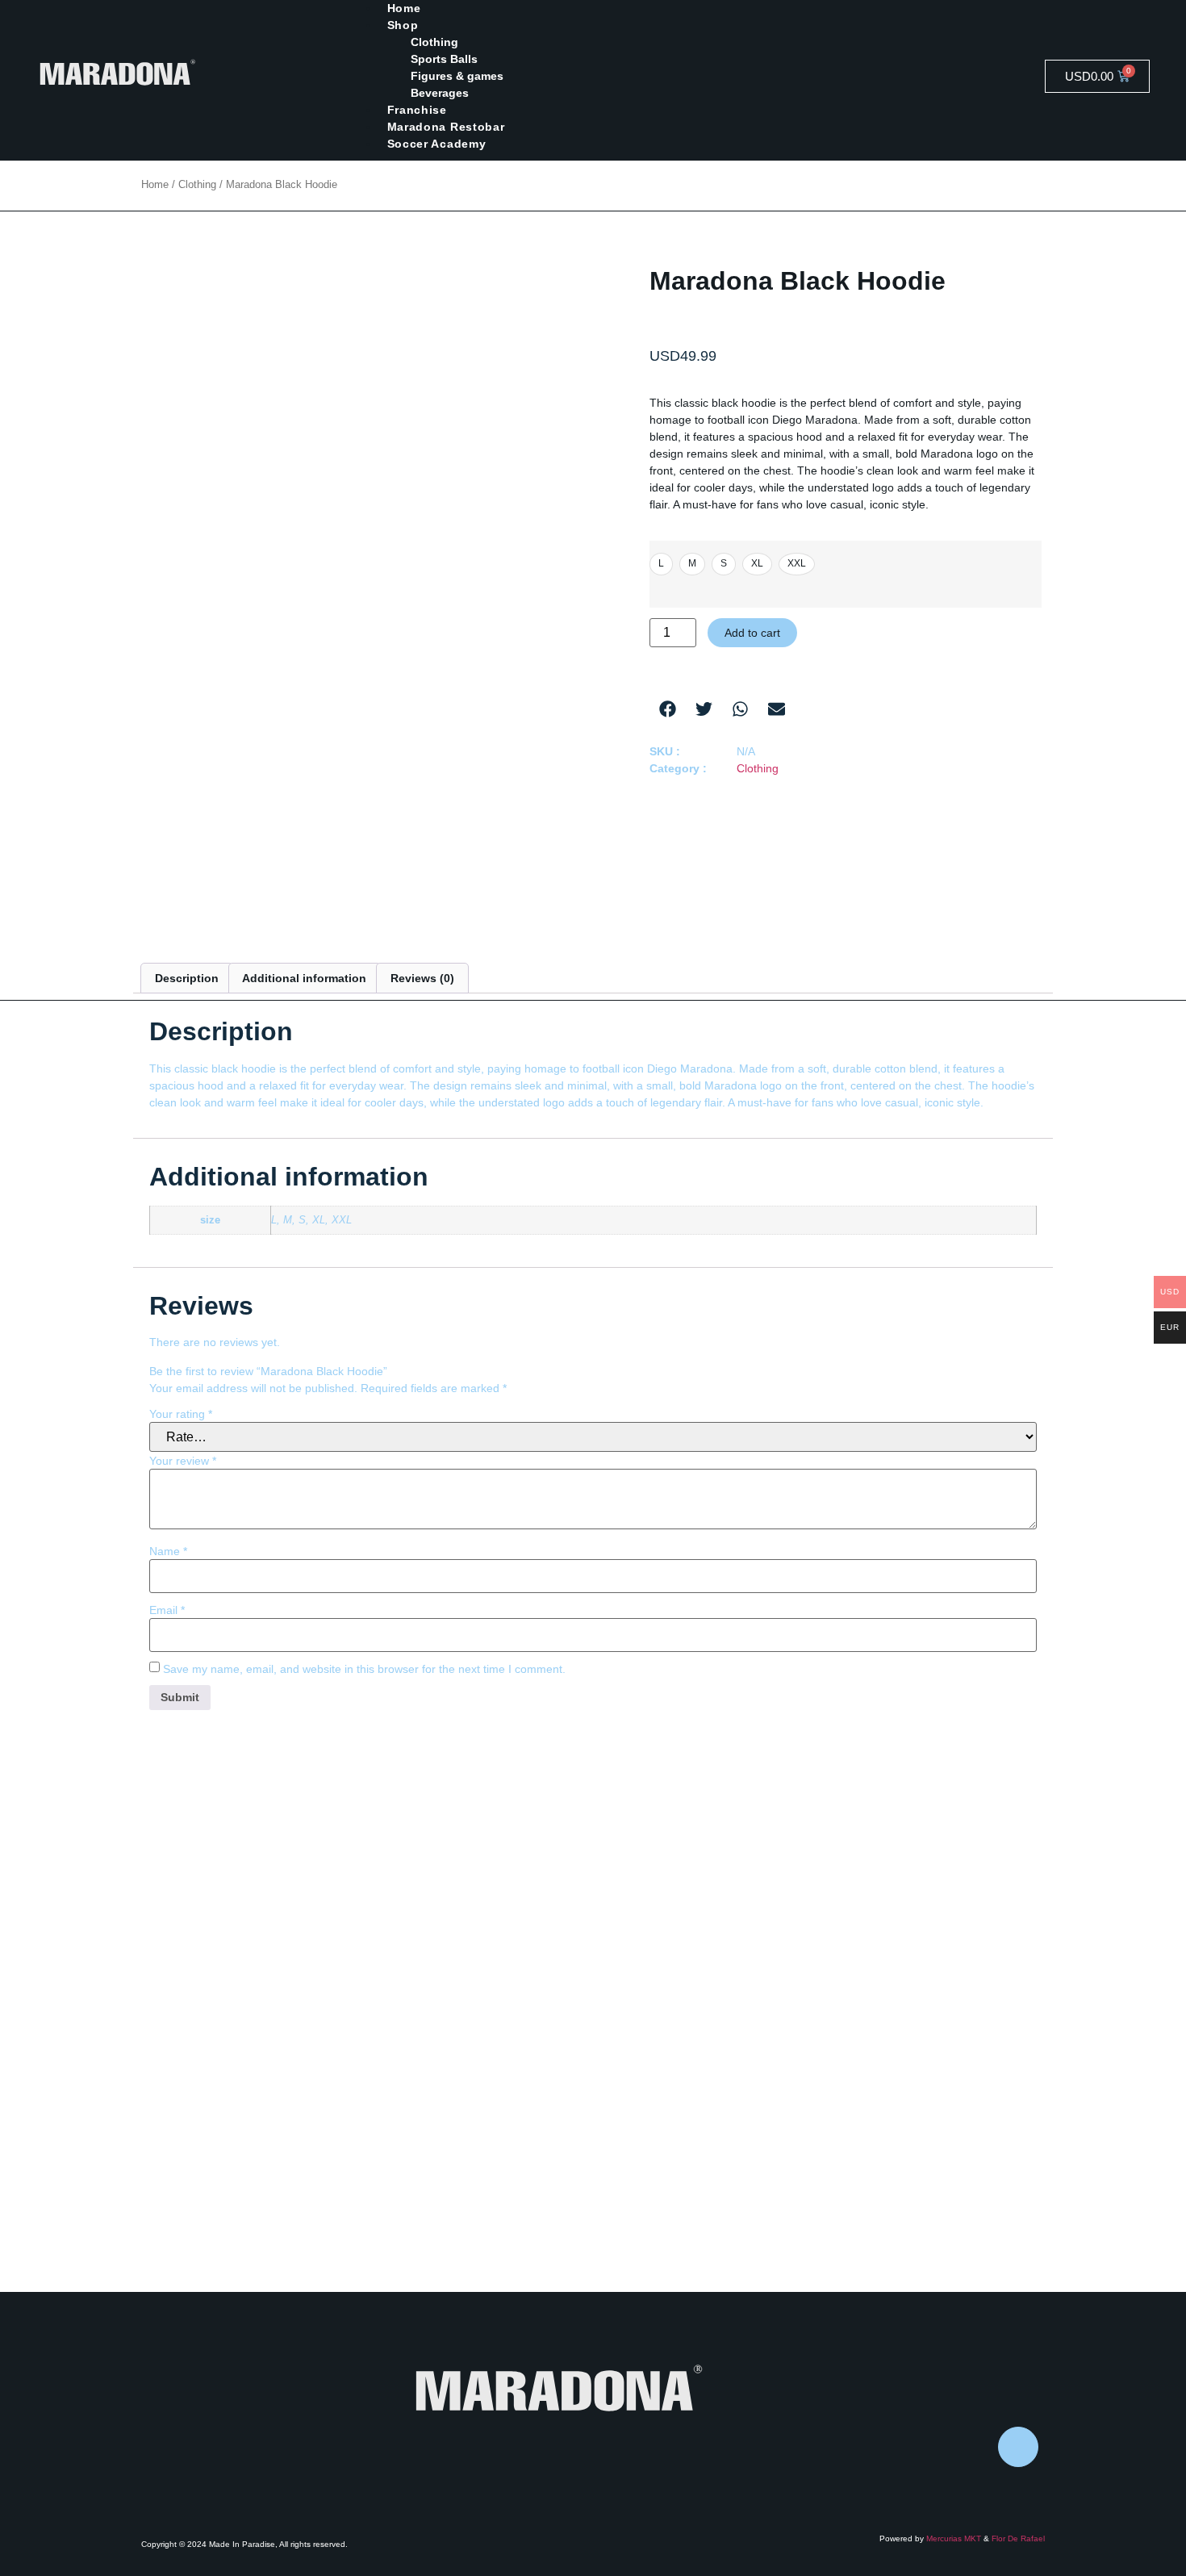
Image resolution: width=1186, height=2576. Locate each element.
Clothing (434, 42)
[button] (668, 709)
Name (168, 1551)
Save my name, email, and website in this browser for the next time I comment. (364, 1669)
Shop (403, 25)
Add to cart (752, 633)
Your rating (181, 1414)
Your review (183, 1461)
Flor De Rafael (1018, 2538)
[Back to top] (1018, 2447)
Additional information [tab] (304, 978)
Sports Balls (444, 59)
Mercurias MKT (954, 2538)
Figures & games (457, 76)
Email (167, 1610)
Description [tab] (187, 978)
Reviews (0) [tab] (422, 978)
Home (155, 184)
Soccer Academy (437, 144)
